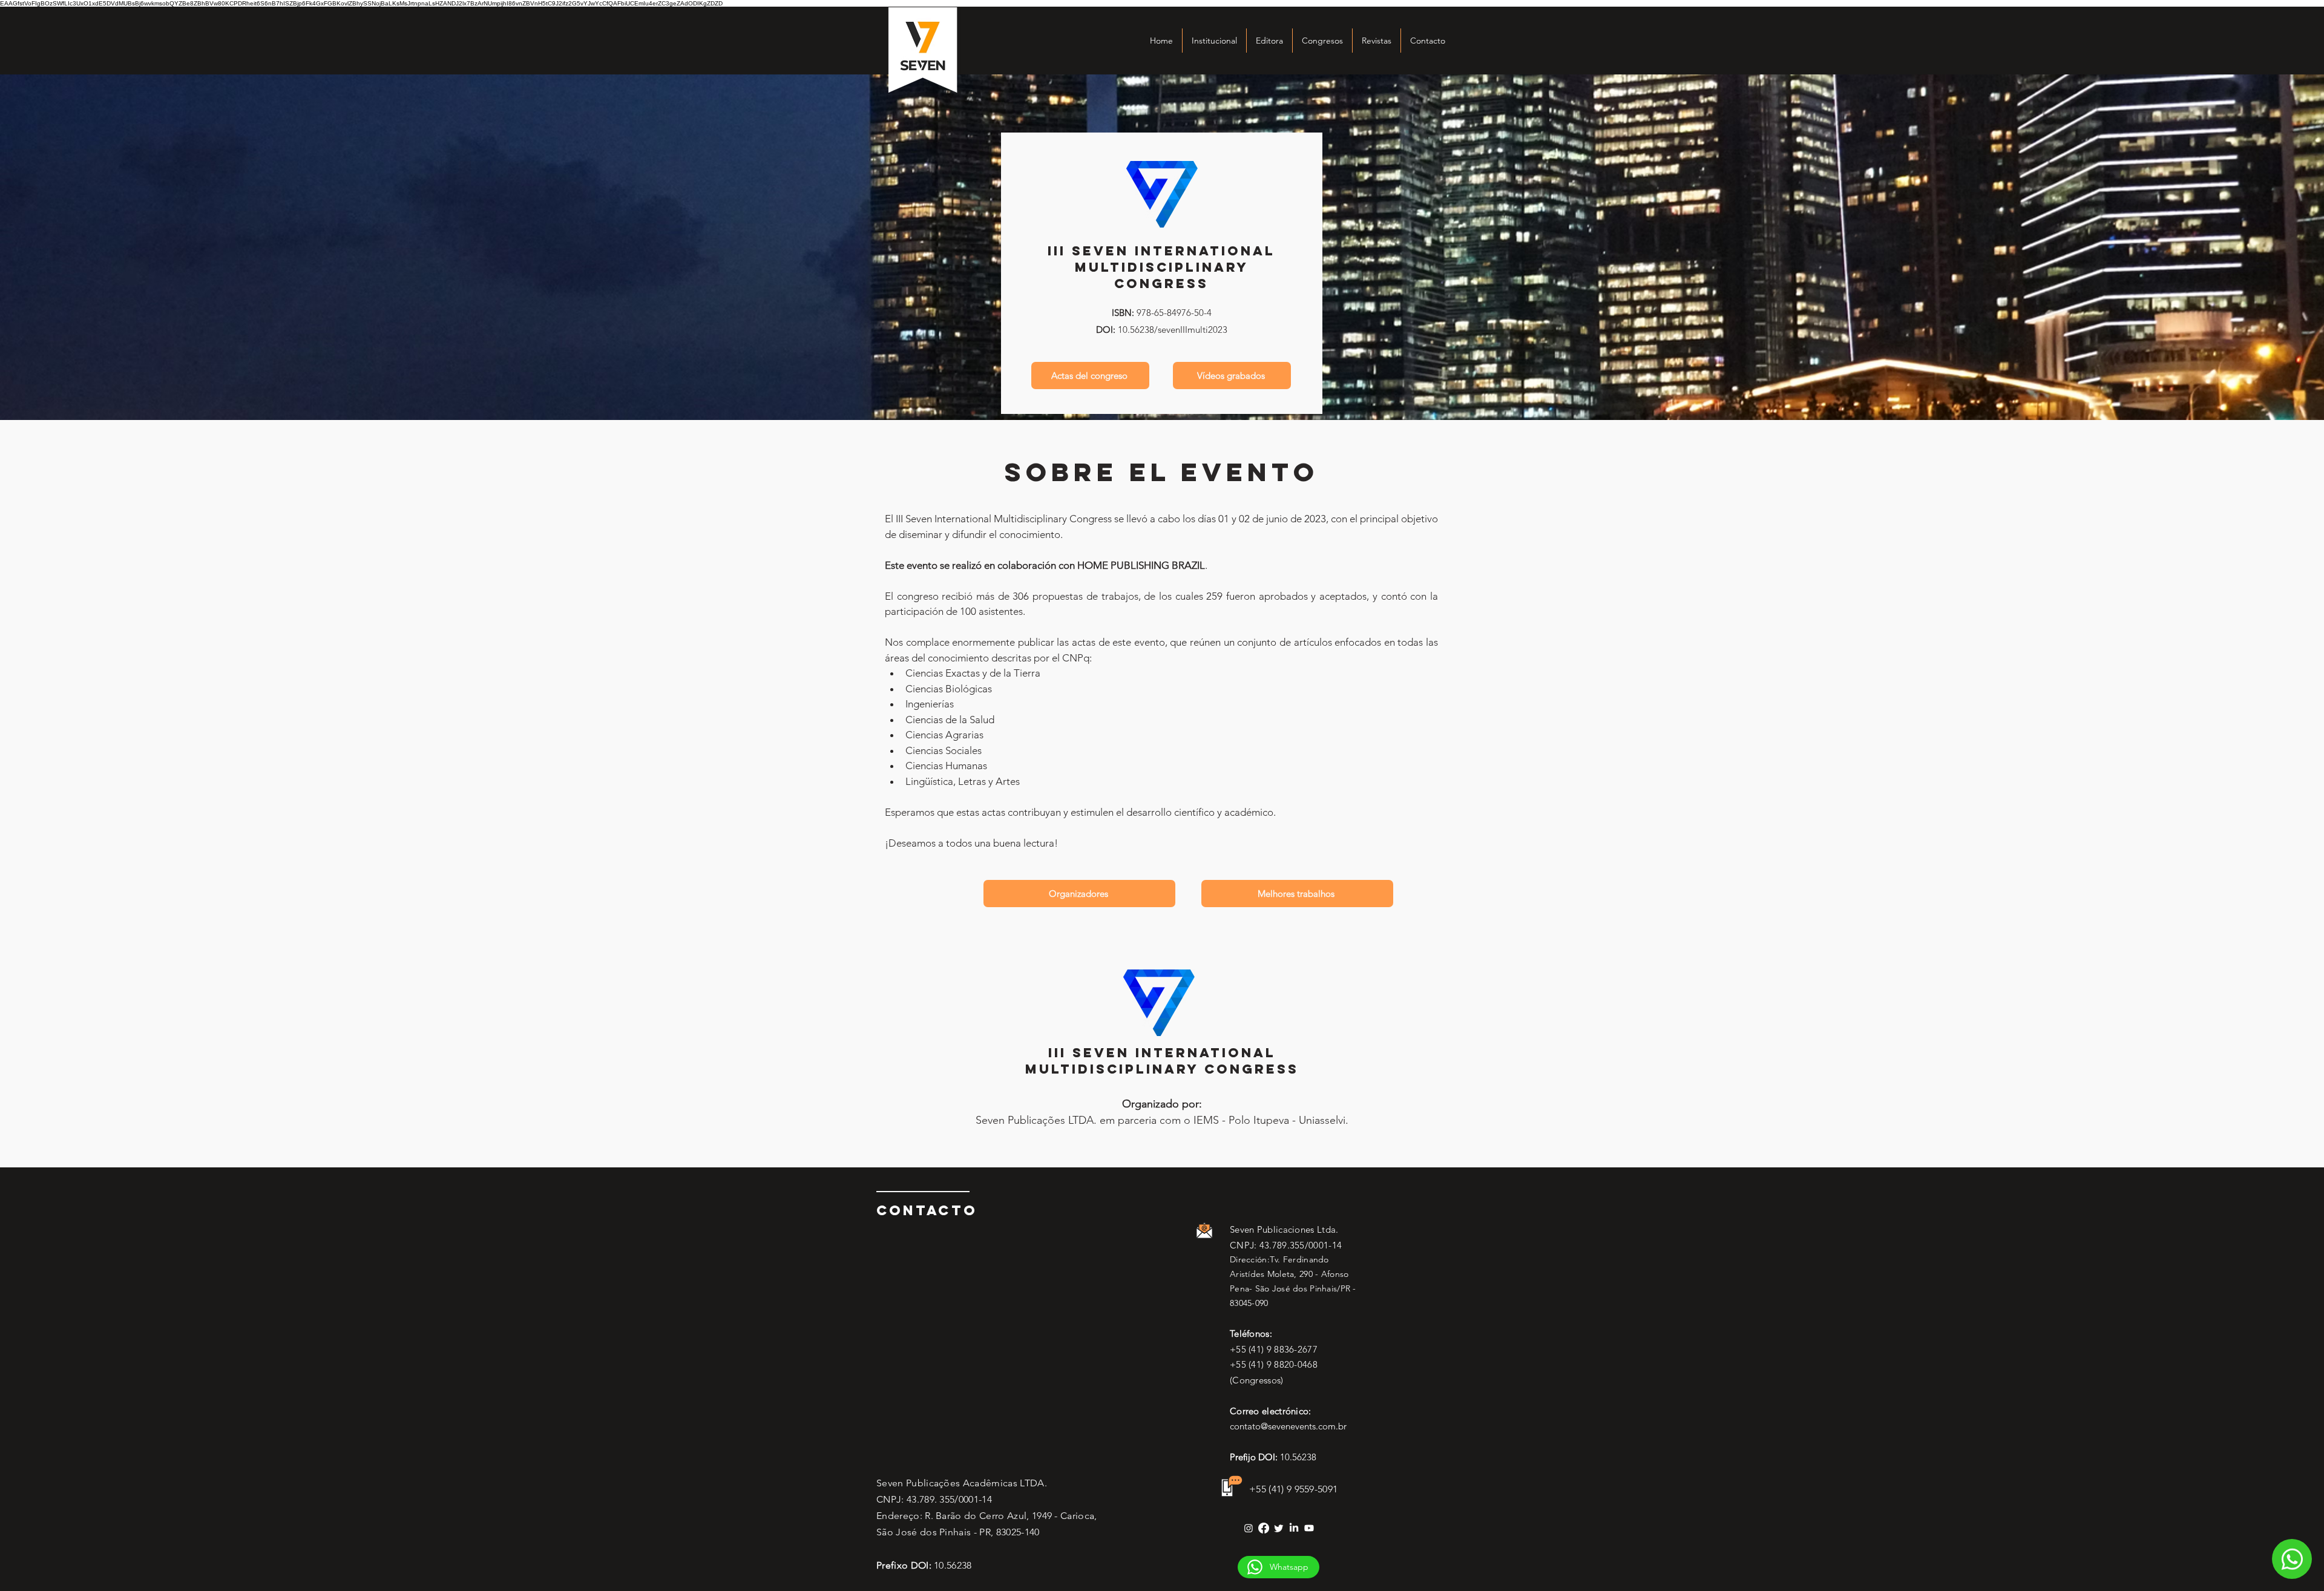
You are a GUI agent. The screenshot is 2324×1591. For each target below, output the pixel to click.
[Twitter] (1279, 1528)
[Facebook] (1264, 1528)
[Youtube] (1309, 1528)
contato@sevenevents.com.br (1288, 1426)
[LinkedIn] (1294, 1528)
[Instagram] (1249, 1528)
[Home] (2292, 1559)
